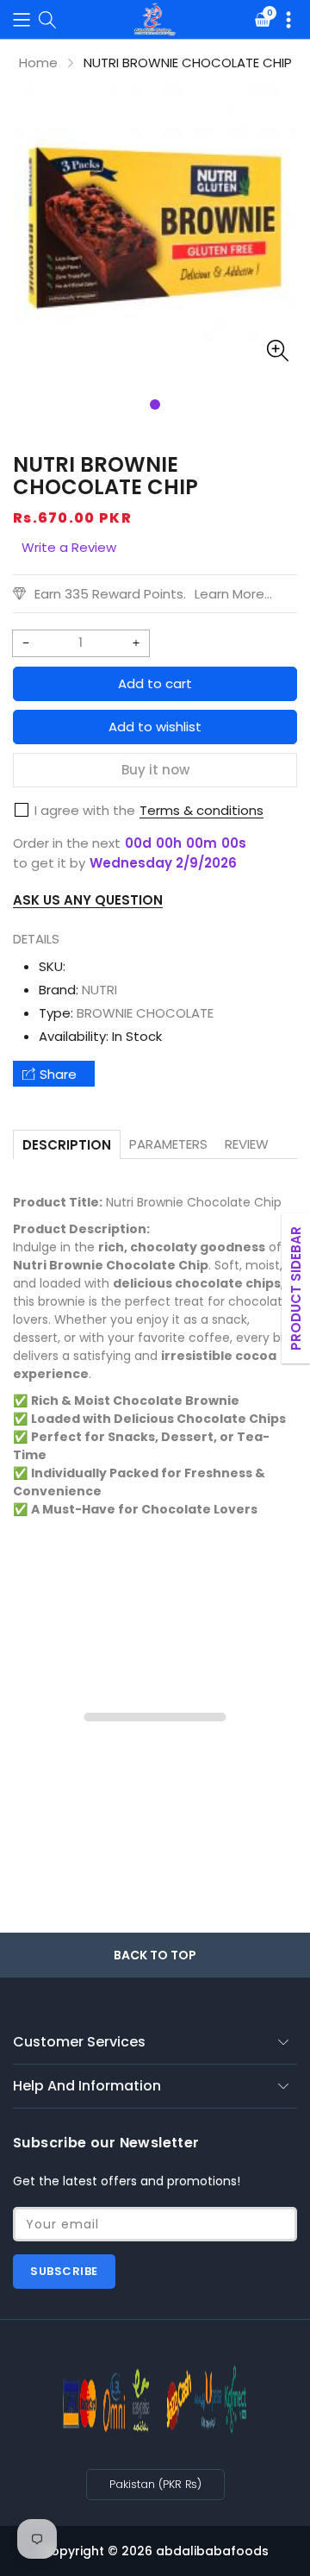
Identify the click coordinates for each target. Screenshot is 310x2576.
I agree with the (85, 810)
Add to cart (155, 683)
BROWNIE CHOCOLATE (145, 1013)
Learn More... (233, 594)
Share (58, 1074)
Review (247, 1144)
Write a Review (69, 547)
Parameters (168, 1144)
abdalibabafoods (212, 2551)
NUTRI (99, 990)
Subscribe (64, 2271)
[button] (22, 19)
